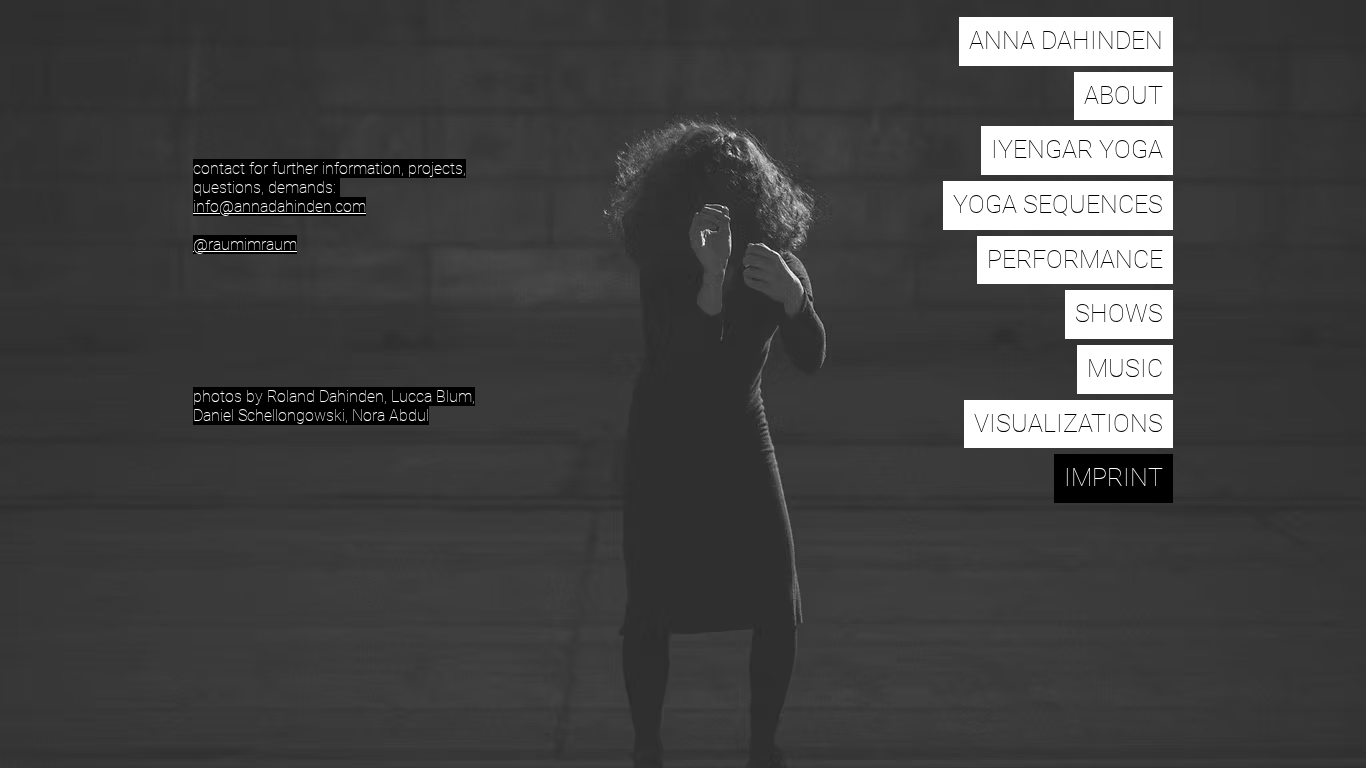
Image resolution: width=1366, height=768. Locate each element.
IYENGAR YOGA (1077, 149)
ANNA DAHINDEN (1066, 40)
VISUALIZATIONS (1068, 423)
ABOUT (1123, 95)
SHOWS (1119, 313)
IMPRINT (1113, 477)
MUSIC (1125, 368)
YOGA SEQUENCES (1058, 204)
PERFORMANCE (1075, 259)
